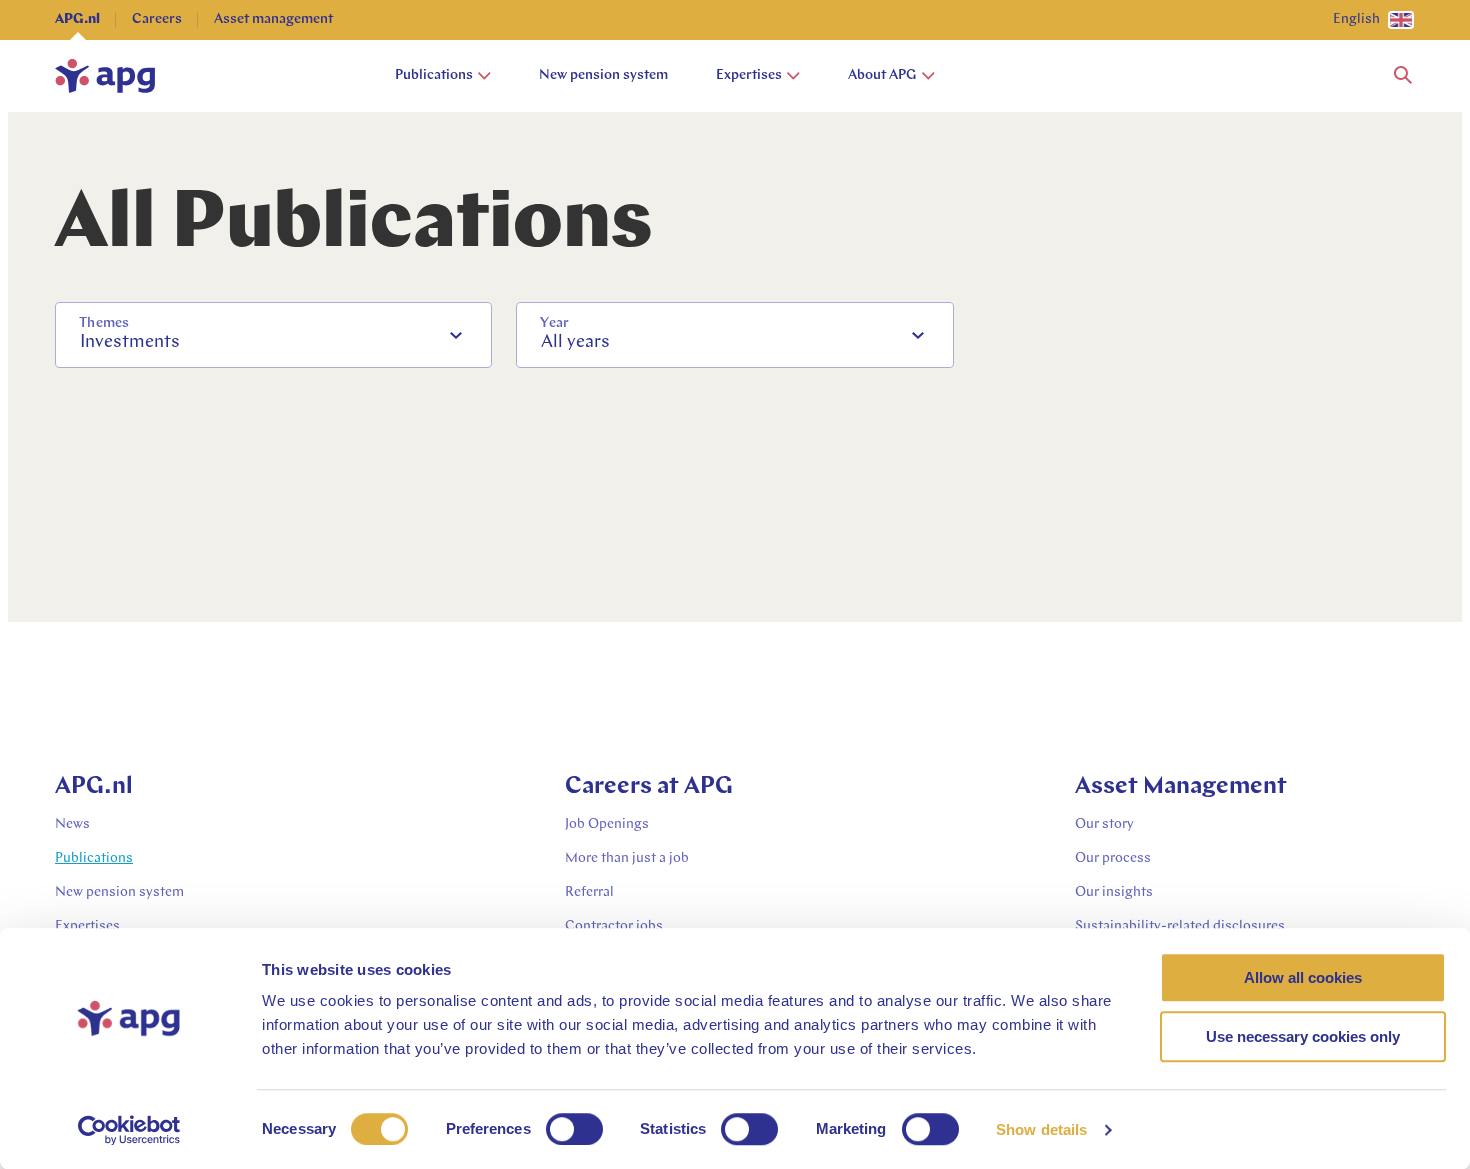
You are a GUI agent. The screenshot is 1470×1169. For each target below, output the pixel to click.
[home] (105, 76)
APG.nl (77, 19)
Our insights (1114, 892)
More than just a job (627, 858)
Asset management (273, 19)
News (72, 824)
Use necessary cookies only (1303, 1036)
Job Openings (607, 824)
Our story (1104, 824)
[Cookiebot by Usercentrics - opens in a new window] (129, 1130)
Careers (157, 19)
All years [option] (575, 343)
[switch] (574, 1129)
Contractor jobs (614, 926)
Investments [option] (130, 343)
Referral (589, 892)
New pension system (603, 75)
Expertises (749, 75)
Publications (434, 75)
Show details (1041, 1129)
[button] (1403, 76)
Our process (1113, 858)
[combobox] (273, 335)
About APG (882, 75)
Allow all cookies (1303, 977)
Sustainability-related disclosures (1180, 926)
